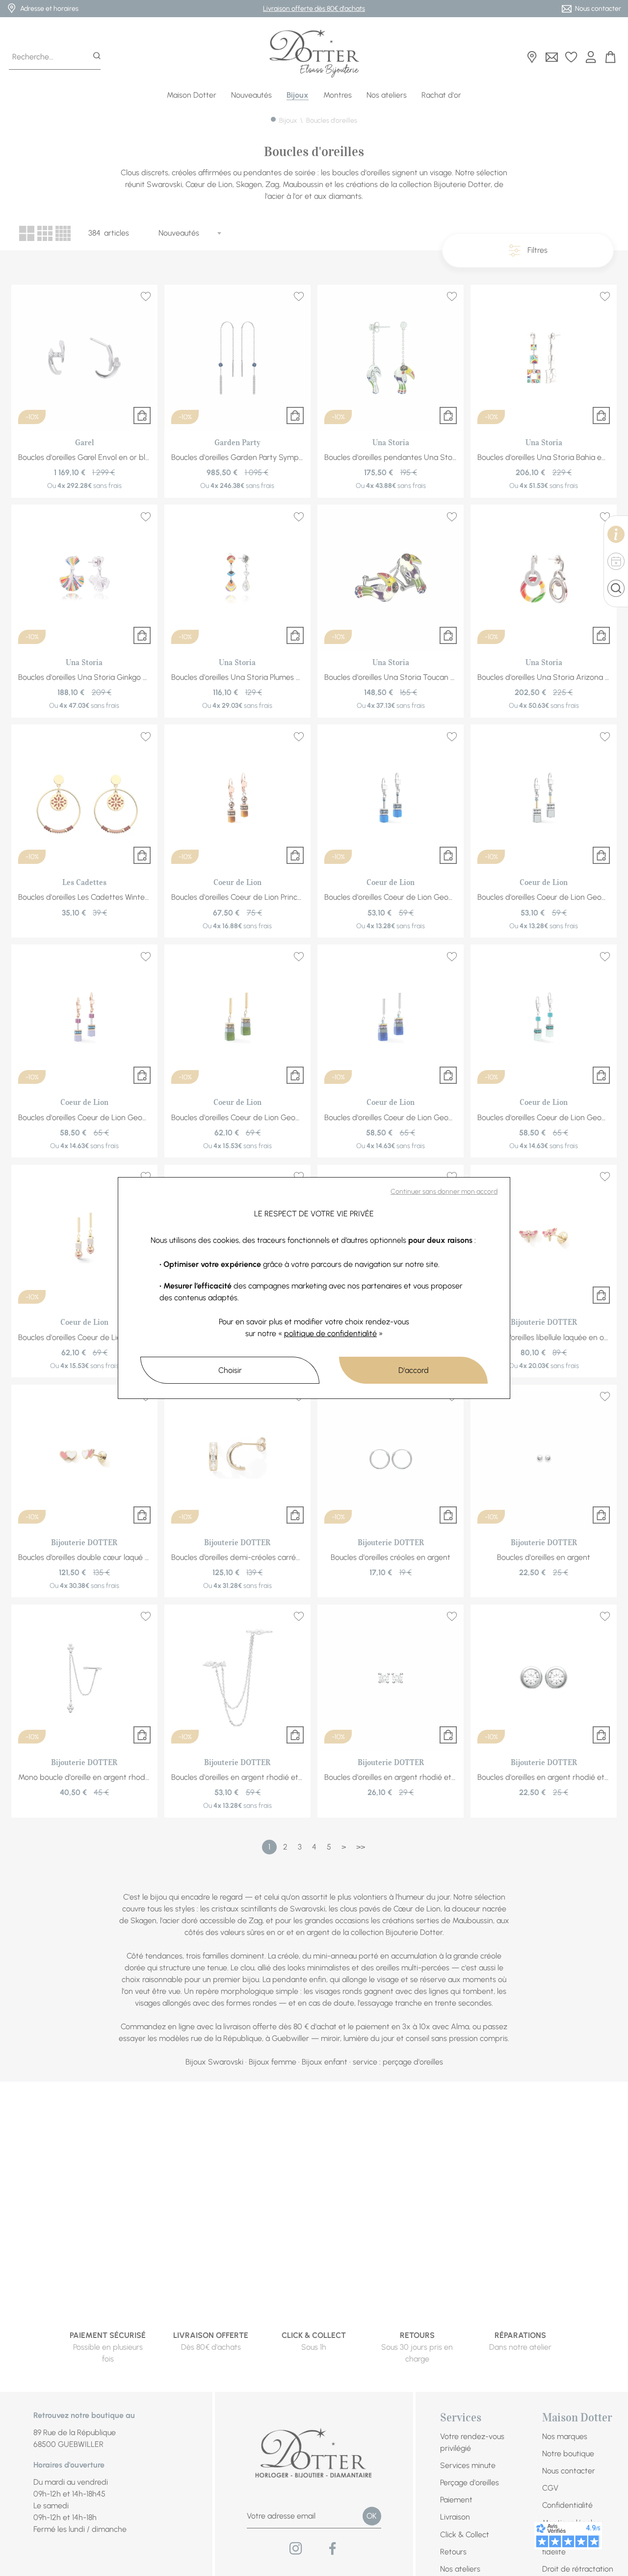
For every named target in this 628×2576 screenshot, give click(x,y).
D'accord (414, 1370)
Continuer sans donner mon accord (444, 1192)
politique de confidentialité (330, 1333)
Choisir (230, 1370)
